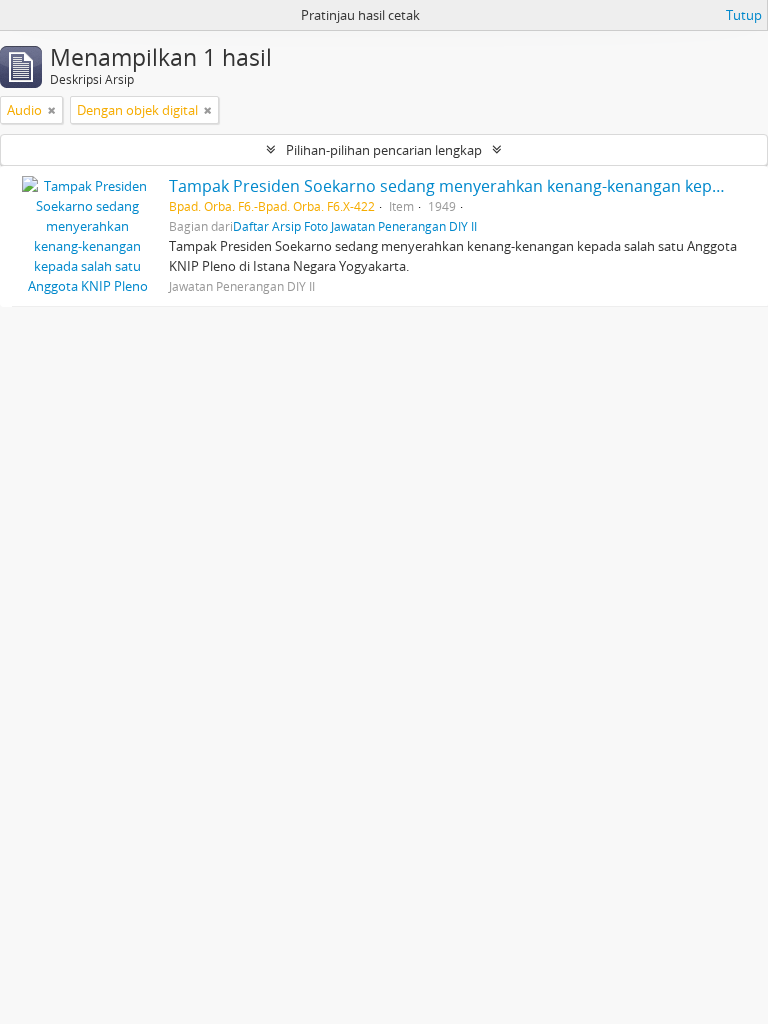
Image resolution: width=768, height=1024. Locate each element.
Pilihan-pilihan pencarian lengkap (384, 150)
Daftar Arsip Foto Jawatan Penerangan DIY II (355, 226)
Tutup (744, 15)
